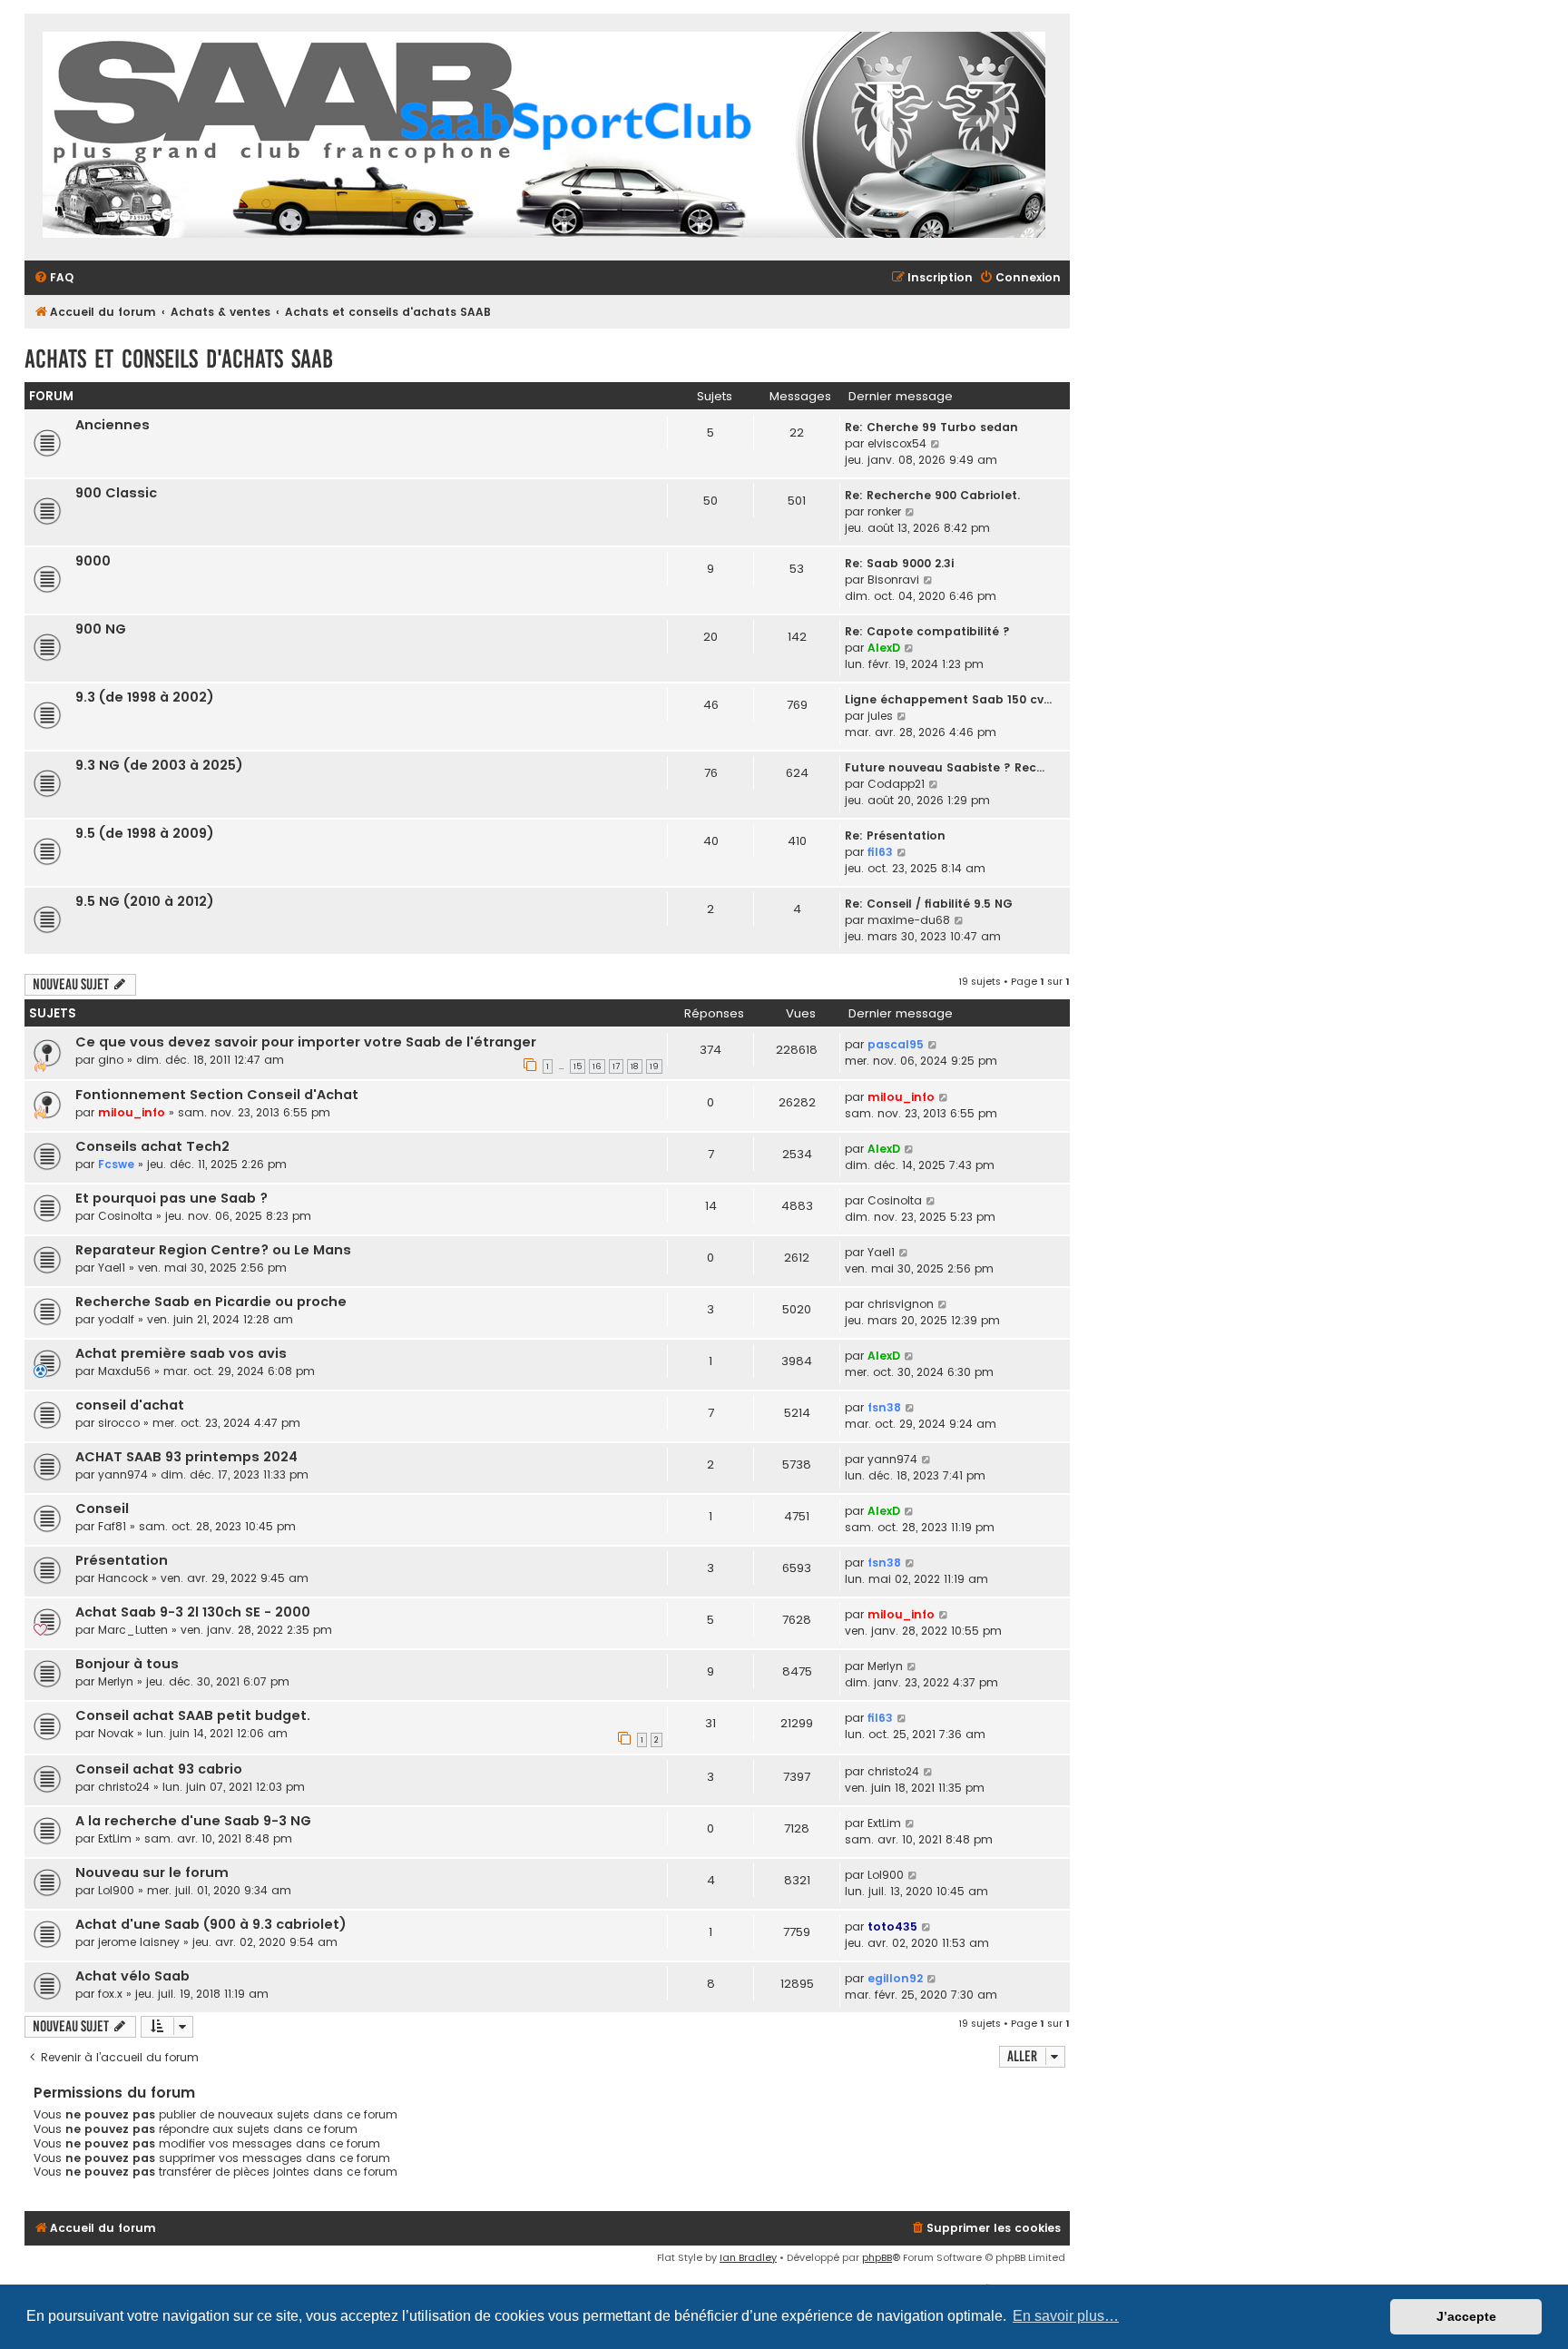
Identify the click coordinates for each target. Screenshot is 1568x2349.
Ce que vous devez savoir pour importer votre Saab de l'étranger (306, 1042)
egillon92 (895, 1978)
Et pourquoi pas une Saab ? (171, 1198)
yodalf (116, 1319)
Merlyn (116, 1681)
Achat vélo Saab (132, 1976)
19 (654, 1066)
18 (635, 1066)
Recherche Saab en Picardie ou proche (211, 1302)
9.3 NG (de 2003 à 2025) (159, 765)
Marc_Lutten (133, 1630)
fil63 (880, 852)
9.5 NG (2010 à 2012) (145, 901)
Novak (116, 1733)
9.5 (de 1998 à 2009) (145, 833)
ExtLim (115, 1838)
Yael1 (112, 1268)
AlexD (884, 648)
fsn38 (884, 1407)
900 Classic (116, 493)
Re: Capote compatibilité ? (927, 631)
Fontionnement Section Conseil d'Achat (217, 1095)
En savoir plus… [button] (1066, 2316)
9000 (93, 561)
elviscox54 (897, 443)
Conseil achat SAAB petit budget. (193, 1715)
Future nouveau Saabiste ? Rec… (945, 767)
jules (880, 716)
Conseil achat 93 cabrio (159, 1769)
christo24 (124, 1787)
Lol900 (116, 1890)
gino (111, 1060)
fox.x (110, 1994)
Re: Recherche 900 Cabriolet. (932, 495)
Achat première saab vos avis (181, 1353)
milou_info (132, 1112)
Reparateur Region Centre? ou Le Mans (213, 1250)
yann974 (123, 1474)
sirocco (119, 1423)
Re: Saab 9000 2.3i (899, 563)
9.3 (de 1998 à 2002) (145, 697)
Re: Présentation (895, 835)
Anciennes (113, 425)
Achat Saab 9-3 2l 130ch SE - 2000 (193, 1612)
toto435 (892, 1926)
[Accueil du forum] (544, 137)
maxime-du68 (909, 920)
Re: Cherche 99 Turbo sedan (931, 427)
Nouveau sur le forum (152, 1872)
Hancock (123, 1578)
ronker (884, 511)
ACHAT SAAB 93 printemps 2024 (186, 1457)
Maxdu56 (124, 1371)
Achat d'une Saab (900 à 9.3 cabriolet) (211, 1924)
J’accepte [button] (1466, 2316)
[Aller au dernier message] (933, 1045)
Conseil (102, 1509)
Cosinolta (125, 1216)
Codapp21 (896, 784)
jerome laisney (139, 1942)
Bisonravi (893, 580)
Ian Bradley (748, 2257)
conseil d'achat (130, 1405)
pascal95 (896, 1044)
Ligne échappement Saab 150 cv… (948, 699)
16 (597, 1066)
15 (578, 1066)
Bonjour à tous (127, 1664)
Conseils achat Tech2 (152, 1146)
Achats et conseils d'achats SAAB (179, 359)
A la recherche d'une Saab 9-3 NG (193, 1821)
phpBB (877, 2257)
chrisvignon (901, 1304)
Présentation (122, 1560)
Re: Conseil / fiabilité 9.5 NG (929, 904)
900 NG (101, 629)
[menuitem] (54, 278)
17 (616, 1066)
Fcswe (116, 1164)
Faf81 (112, 1526)
